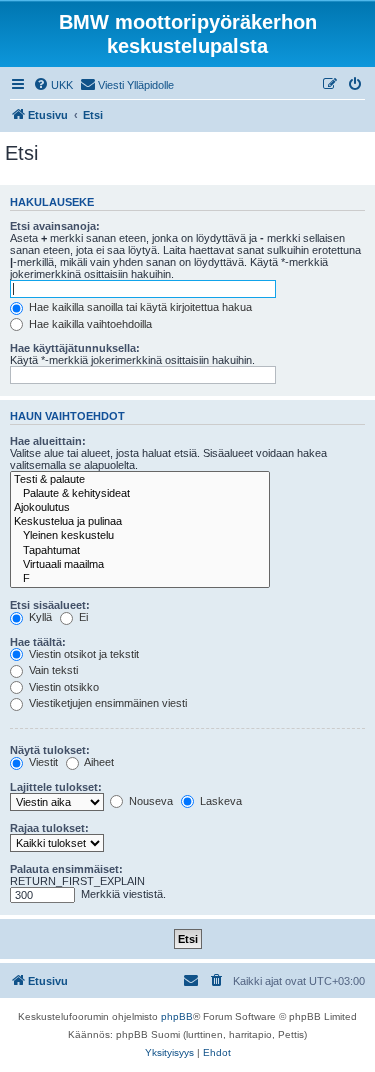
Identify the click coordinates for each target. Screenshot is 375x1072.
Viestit (42, 762)
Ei (82, 617)
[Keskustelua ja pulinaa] (140, 522)
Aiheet (98, 762)
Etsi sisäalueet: (50, 605)
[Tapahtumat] (140, 551)
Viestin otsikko (62, 687)
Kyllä (39, 617)
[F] (140, 579)
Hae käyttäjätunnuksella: (75, 348)
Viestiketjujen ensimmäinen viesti (106, 703)
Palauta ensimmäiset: (66, 869)
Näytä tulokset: (50, 750)
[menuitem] (53, 85)
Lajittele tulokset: (56, 787)
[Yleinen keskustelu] (140, 536)
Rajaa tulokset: (49, 828)
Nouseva (149, 801)
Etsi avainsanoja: (55, 226)
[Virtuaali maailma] (140, 565)
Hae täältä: (38, 642)
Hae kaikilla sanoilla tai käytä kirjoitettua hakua (139, 307)
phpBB (177, 1016)
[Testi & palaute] (140, 480)
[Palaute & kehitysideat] (140, 494)
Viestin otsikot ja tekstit (82, 654)
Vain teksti (52, 670)
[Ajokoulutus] (140, 508)
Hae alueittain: (48, 441)
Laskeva (219, 801)
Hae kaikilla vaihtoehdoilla (89, 324)
